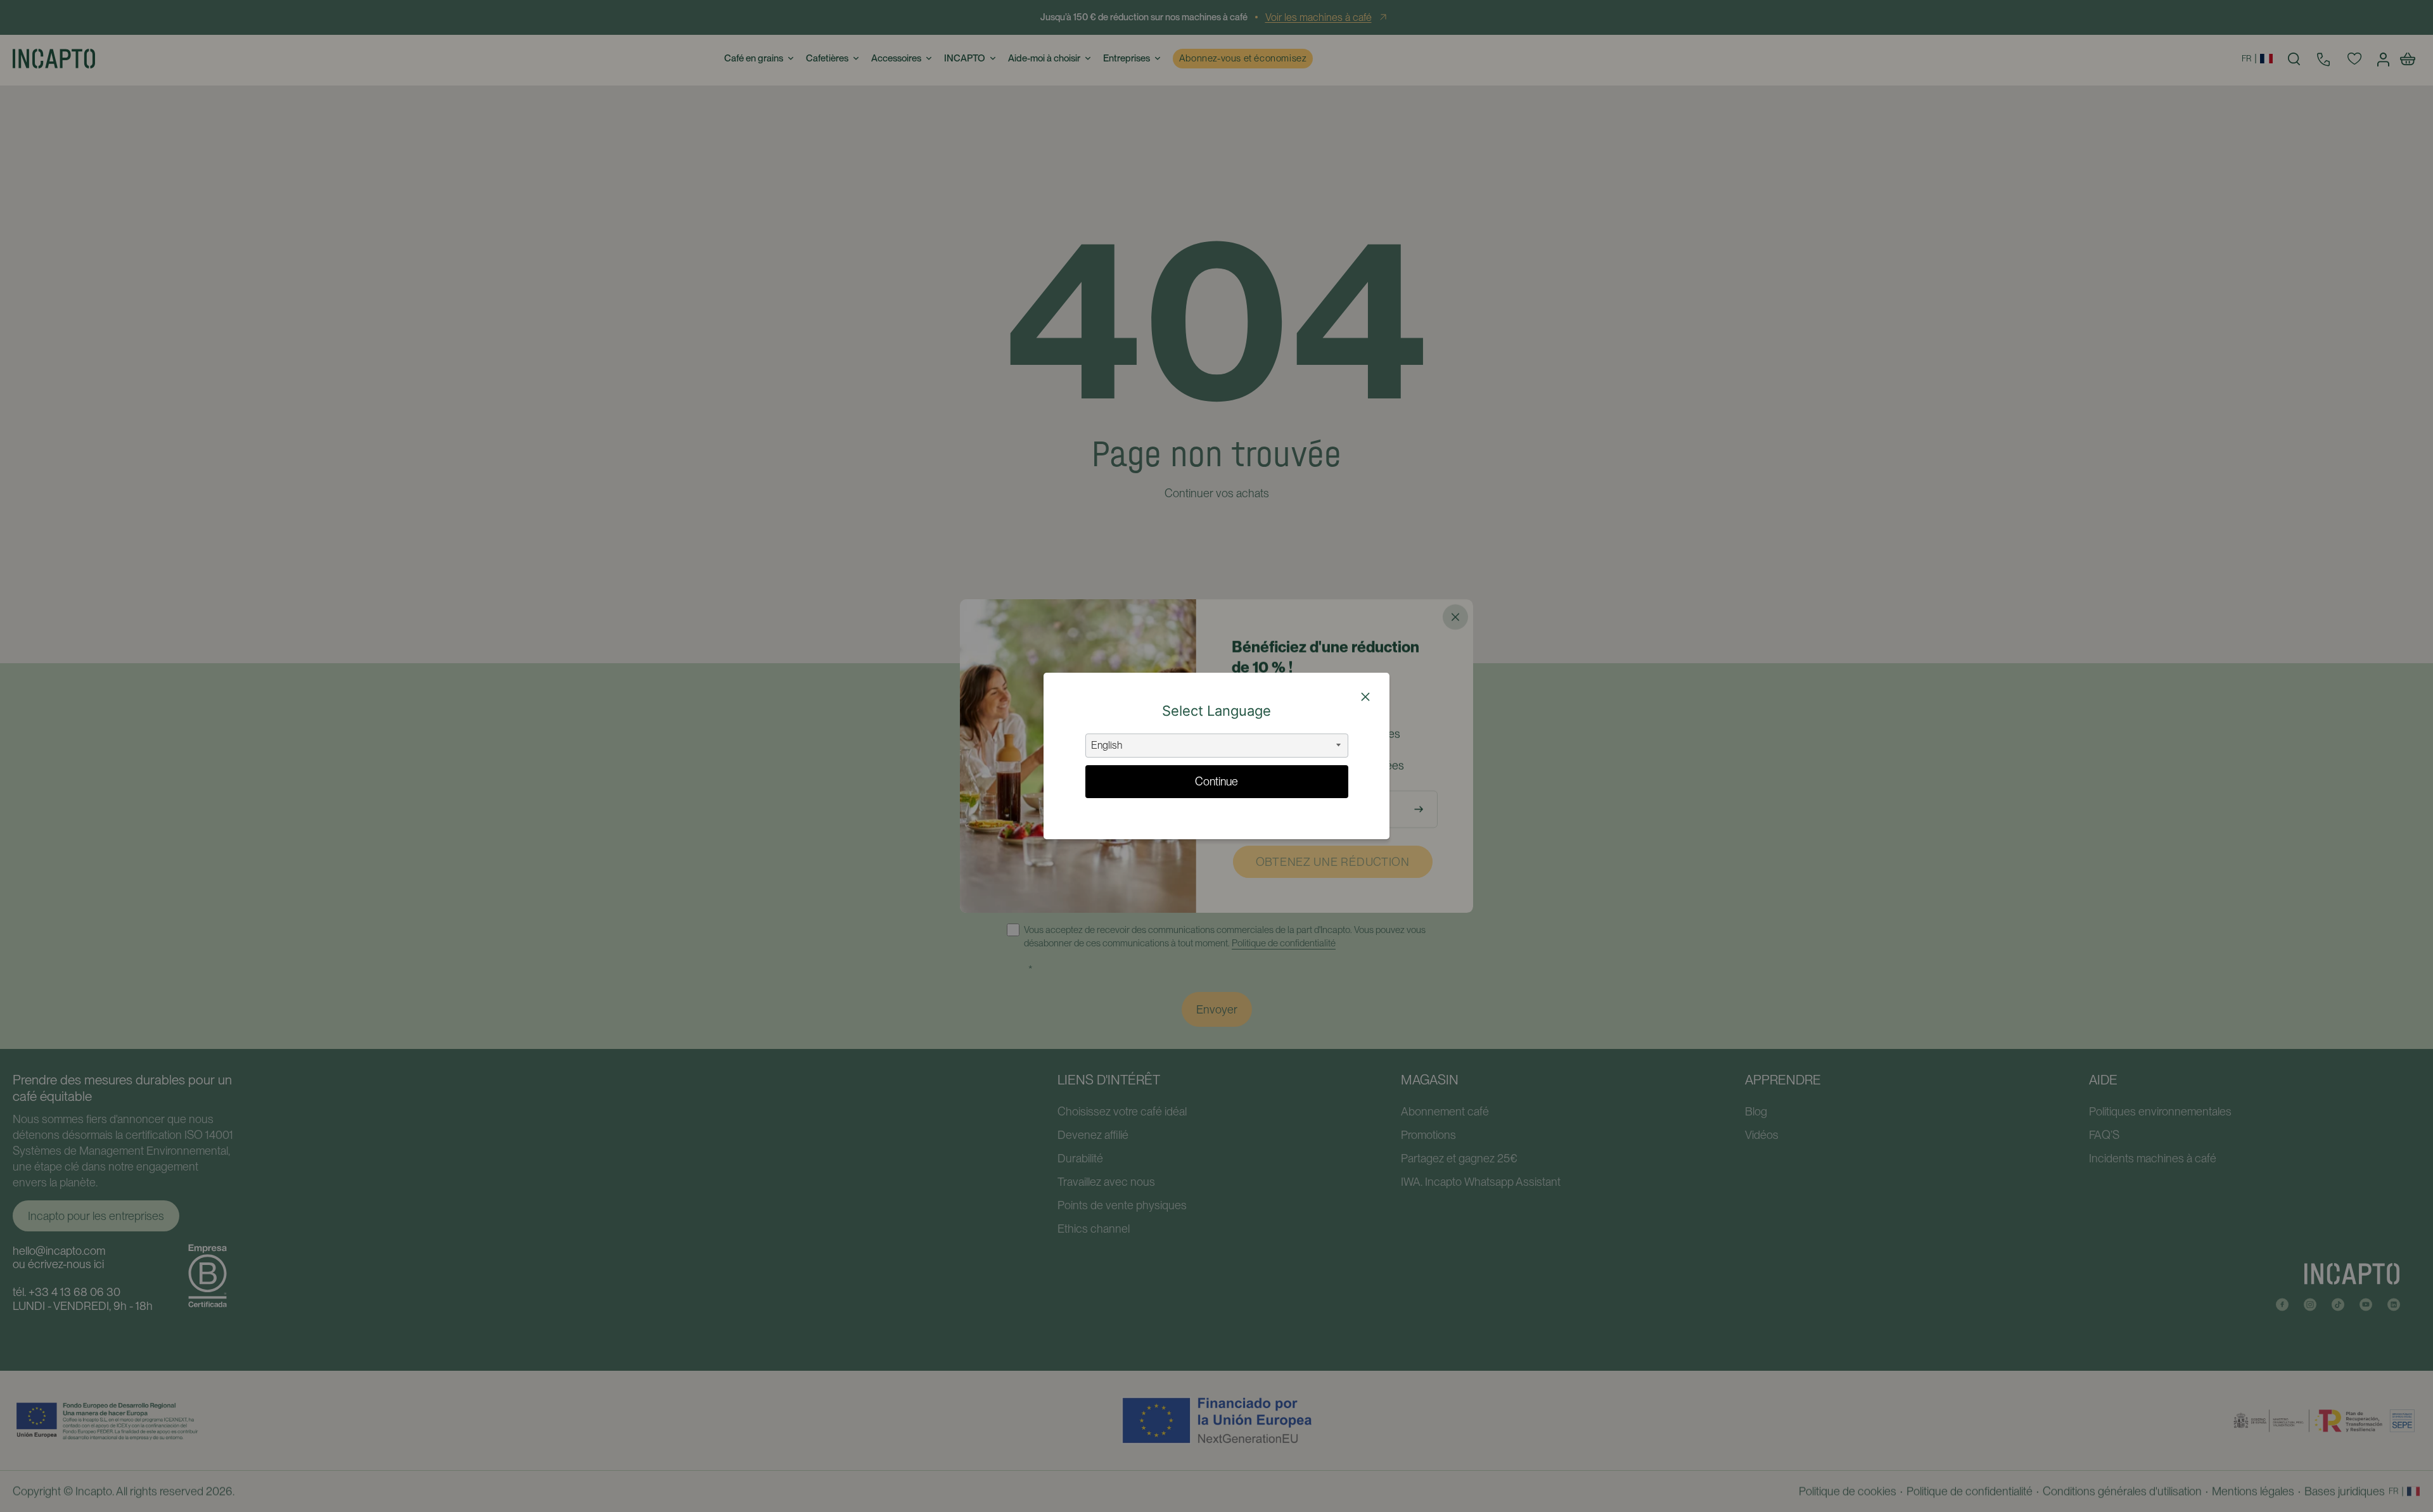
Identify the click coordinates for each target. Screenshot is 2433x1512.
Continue (1216, 781)
